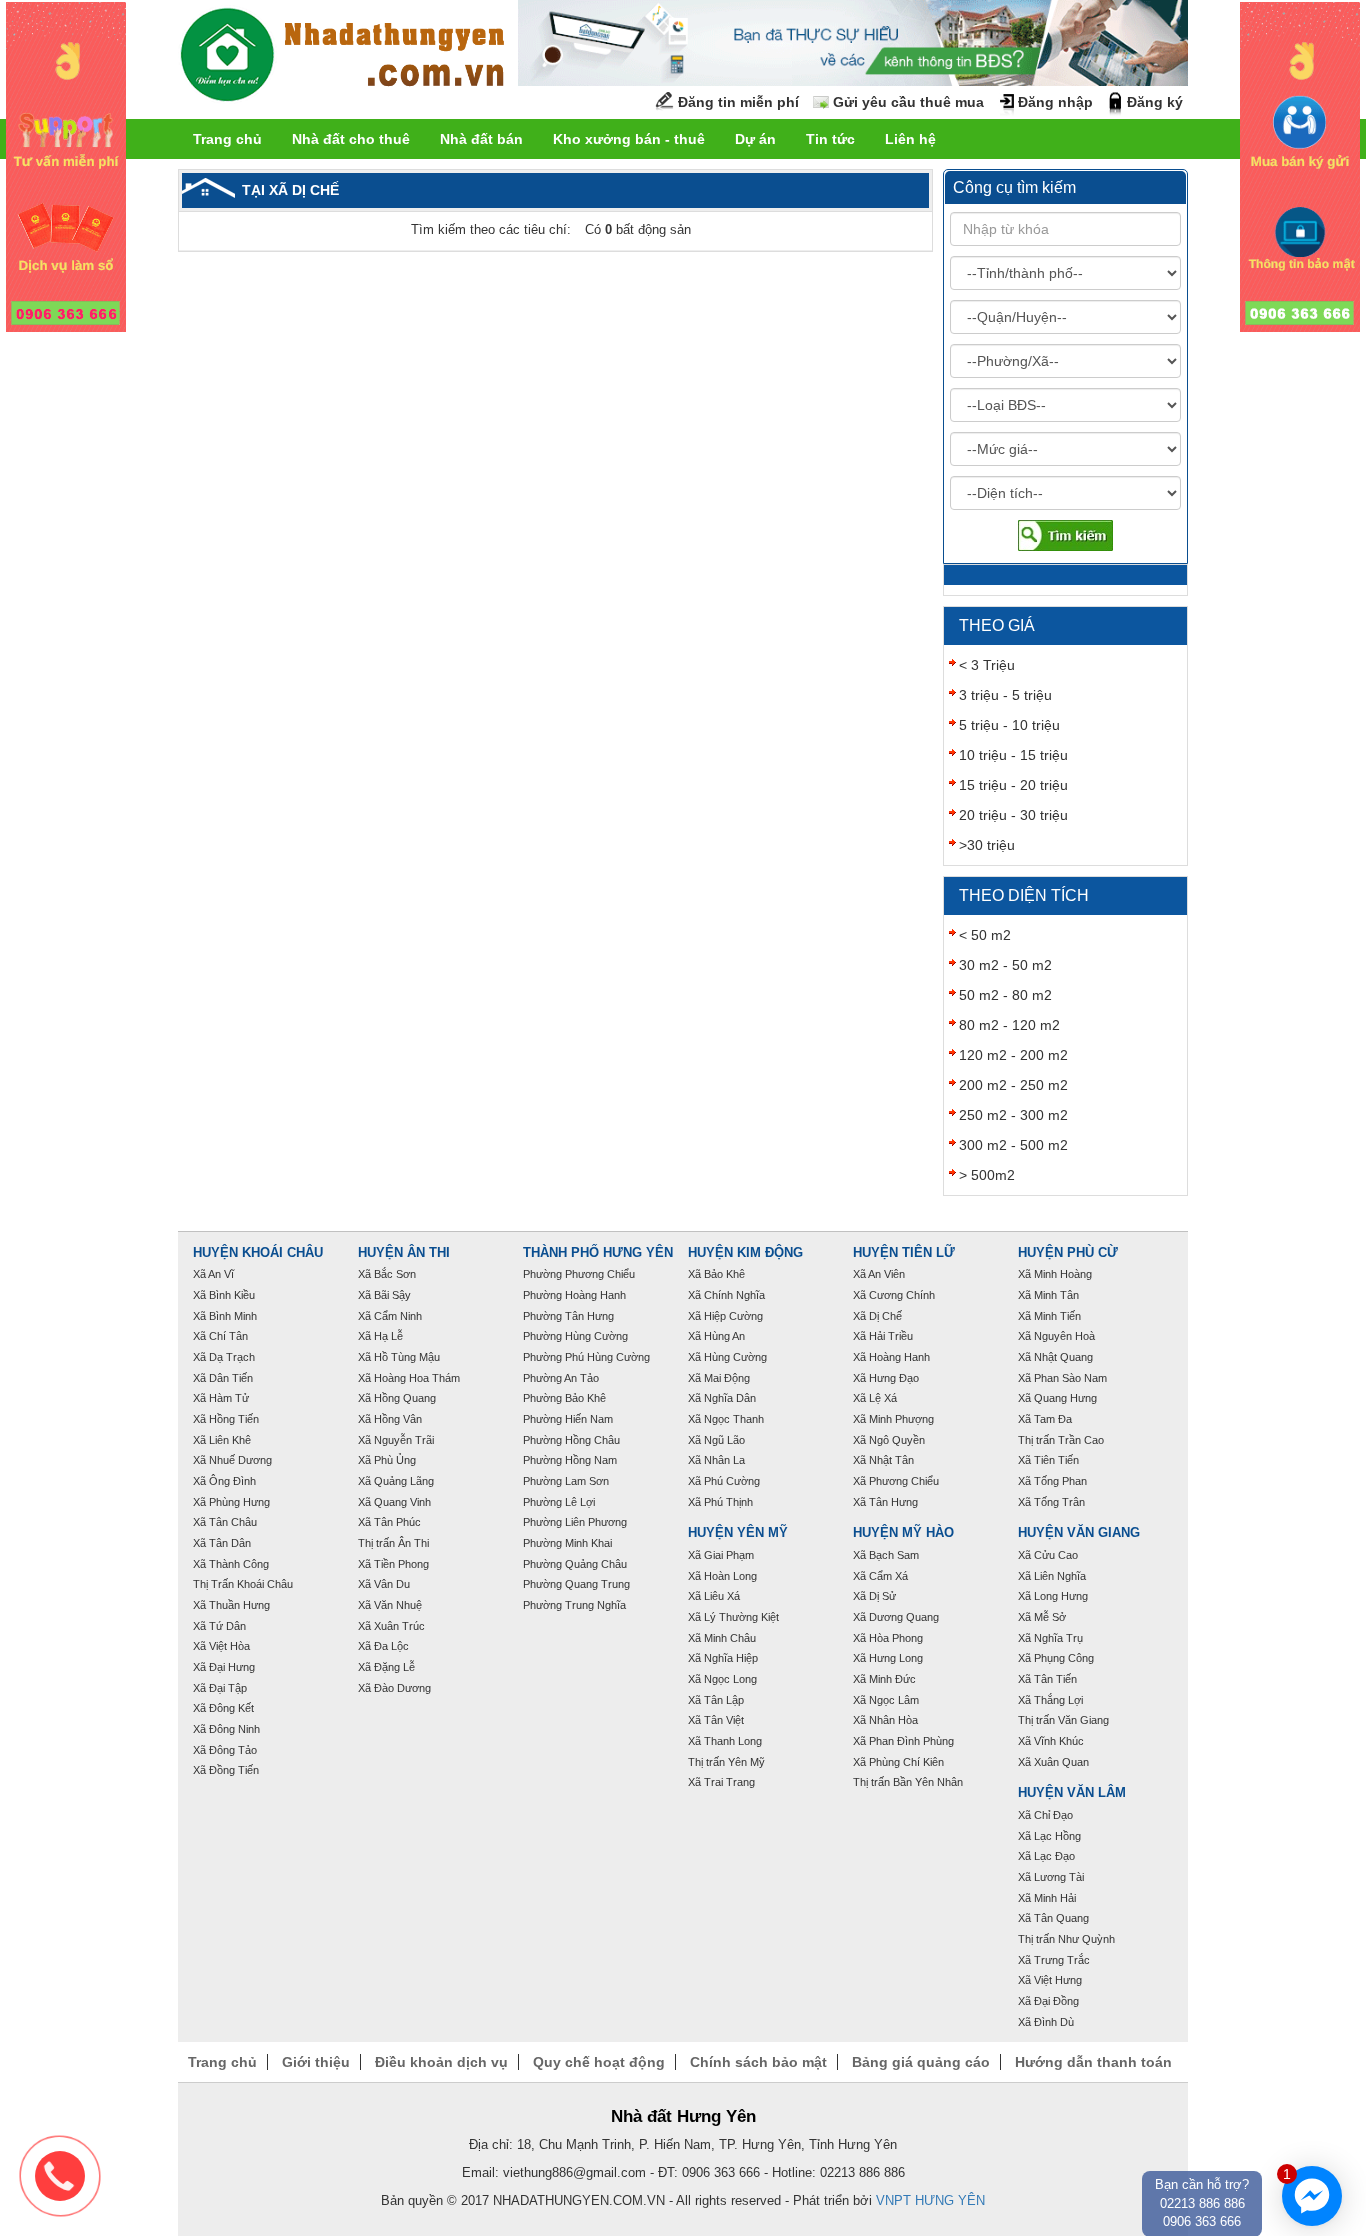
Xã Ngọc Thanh (726, 1419)
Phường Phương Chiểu (579, 1274)
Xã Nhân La (716, 1460)
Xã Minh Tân (1048, 1295)
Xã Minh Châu (722, 1638)
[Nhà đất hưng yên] (66, 166)
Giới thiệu (316, 2062)
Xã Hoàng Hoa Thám (409, 1378)
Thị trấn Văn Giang (1063, 1720)
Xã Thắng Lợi (1050, 1700)
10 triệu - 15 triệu (1013, 755)
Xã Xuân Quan (1053, 1762)
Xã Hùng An (716, 1336)
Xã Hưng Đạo (886, 1378)
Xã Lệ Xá (875, 1398)
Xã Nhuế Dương (232, 1460)
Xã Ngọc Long (722, 1679)
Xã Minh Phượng (893, 1419)
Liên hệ (910, 139)
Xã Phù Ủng (387, 1460)
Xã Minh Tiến (1049, 1316)
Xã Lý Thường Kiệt (733, 1617)
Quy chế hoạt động (599, 2062)
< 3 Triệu (987, 665)
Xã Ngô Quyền (889, 1440)
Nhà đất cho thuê (351, 139)
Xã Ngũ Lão (716, 1440)
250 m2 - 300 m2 (1013, 1115)
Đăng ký (1155, 102)
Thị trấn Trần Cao (1061, 1440)
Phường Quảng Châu (575, 1564)
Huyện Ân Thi (404, 1253)
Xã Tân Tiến (1047, 1679)
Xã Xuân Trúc (391, 1626)
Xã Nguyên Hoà (1056, 1336)
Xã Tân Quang (1053, 1918)
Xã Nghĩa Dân (722, 1398)
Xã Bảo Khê (716, 1274)
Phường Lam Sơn (566, 1481)
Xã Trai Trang (721, 1782)
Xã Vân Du (384, 1584)
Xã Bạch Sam (886, 1555)
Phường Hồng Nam (570, 1460)
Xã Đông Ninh (226, 1729)
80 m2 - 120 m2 (1009, 1025)
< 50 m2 (985, 935)
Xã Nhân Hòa (885, 1720)
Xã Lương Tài (1051, 1877)
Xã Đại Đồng (1048, 2001)
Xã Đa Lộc (383, 1646)
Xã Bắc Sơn (387, 1274)
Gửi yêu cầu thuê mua (908, 102)
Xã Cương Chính (894, 1295)
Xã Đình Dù (1046, 2022)
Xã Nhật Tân (883, 1460)
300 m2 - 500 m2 (1013, 1145)
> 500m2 (987, 1175)
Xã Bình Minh (225, 1316)
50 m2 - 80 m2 (1005, 995)
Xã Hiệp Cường (725, 1316)
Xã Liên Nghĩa (1052, 1576)
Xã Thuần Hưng (231, 1605)
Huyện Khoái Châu (258, 1253)
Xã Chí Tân (220, 1336)
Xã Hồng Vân (390, 1419)
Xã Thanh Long (725, 1741)
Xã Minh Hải (1047, 1898)
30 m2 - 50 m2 (1005, 965)
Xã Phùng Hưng (231, 1502)
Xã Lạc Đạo (1046, 1856)
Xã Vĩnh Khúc (1051, 1741)
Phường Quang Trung (576, 1584)
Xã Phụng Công (1056, 1658)
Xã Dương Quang (896, 1617)
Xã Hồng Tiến (226, 1419)
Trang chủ (227, 139)
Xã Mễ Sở (1042, 1617)
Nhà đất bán (481, 139)
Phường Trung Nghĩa (574, 1605)
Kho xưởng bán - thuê (629, 139)
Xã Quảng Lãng (396, 1481)
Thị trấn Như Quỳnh (1066, 1939)
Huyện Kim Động (745, 1253)
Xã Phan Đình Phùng (903, 1741)
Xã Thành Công (231, 1564)
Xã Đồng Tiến (226, 1770)
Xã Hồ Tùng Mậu (399, 1357)
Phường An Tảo (561, 1378)
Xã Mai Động (719, 1378)
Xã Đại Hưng (224, 1667)
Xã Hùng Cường (727, 1357)
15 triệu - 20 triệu (1013, 785)
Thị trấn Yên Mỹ (726, 1762)
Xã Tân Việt (716, 1720)
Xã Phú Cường (724, 1481)
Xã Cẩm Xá (880, 1576)
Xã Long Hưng (1053, 1596)
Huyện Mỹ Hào (903, 1533)
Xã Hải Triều (883, 1336)
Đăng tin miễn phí (738, 102)
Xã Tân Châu (225, 1522)
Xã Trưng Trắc (1054, 1960)
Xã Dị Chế (877, 1316)
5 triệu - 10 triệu (1009, 725)
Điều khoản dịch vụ (441, 2062)
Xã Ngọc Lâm (886, 1700)
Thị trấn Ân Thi (393, 1543)
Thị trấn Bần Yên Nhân (908, 1782)
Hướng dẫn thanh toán (1093, 2062)
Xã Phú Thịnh (720, 1502)
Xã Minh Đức (884, 1679)
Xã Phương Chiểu (896, 1481)
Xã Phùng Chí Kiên (898, 1762)
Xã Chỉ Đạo (1045, 1815)
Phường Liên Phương (575, 1522)
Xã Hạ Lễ (380, 1336)
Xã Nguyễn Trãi (396, 1440)
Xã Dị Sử (874, 1596)
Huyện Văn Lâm (1072, 1793)
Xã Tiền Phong (393, 1564)
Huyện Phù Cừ (1068, 1253)
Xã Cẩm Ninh (390, 1316)
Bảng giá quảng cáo (921, 2062)
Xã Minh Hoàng (1055, 1274)
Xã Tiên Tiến (1048, 1460)
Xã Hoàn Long (722, 1576)
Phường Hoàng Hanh (574, 1295)
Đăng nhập (1055, 102)
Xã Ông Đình (224, 1481)
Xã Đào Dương (394, 1688)
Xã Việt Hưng (1050, 1980)
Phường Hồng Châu (571, 1440)
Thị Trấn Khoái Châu (243, 1584)
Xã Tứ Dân (219, 1626)
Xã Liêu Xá (714, 1596)
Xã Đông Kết (223, 1708)
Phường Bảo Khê (564, 1398)
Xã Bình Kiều (224, 1295)
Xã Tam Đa (1045, 1419)
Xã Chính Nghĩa (726, 1295)
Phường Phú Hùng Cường (586, 1357)
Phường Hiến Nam (568, 1419)
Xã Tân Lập (716, 1700)
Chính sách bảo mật (758, 2062)
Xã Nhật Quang (1055, 1357)
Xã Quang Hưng (1057, 1398)
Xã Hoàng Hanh (891, 1357)
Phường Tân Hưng (568, 1316)
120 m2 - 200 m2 (1013, 1055)
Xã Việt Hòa (221, 1646)
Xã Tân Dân (222, 1543)
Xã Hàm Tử (221, 1398)
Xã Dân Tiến (223, 1378)
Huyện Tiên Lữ (904, 1253)
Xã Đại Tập (220, 1688)
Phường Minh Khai (567, 1543)
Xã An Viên (879, 1274)
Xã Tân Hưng (885, 1502)
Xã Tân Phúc (389, 1522)
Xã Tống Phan (1052, 1481)
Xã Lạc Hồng (1049, 1836)
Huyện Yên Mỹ (738, 1533)
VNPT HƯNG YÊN (930, 2201)
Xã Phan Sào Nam (1062, 1378)
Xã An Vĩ (213, 1274)
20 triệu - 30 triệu (1013, 815)
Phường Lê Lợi (559, 1502)
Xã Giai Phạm (721, 1555)
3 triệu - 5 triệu (1005, 695)
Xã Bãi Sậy (384, 1295)
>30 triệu (987, 845)
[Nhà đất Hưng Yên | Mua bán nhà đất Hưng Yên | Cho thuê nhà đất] (343, 58)
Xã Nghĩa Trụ (1050, 1638)
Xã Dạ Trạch (224, 1357)
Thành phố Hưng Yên (598, 1253)
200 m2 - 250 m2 (1013, 1085)
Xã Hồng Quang (397, 1398)
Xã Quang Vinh (394, 1502)
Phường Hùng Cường (575, 1336)
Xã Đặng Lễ (386, 1667)
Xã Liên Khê (222, 1440)
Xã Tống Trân (1051, 1502)
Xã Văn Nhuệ (390, 1605)
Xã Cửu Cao (1048, 1555)
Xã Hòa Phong (888, 1638)
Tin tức (830, 139)
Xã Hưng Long (888, 1658)
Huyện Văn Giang (1079, 1533)
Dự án (755, 139)
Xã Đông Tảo (225, 1750)
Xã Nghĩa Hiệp (723, 1658)
